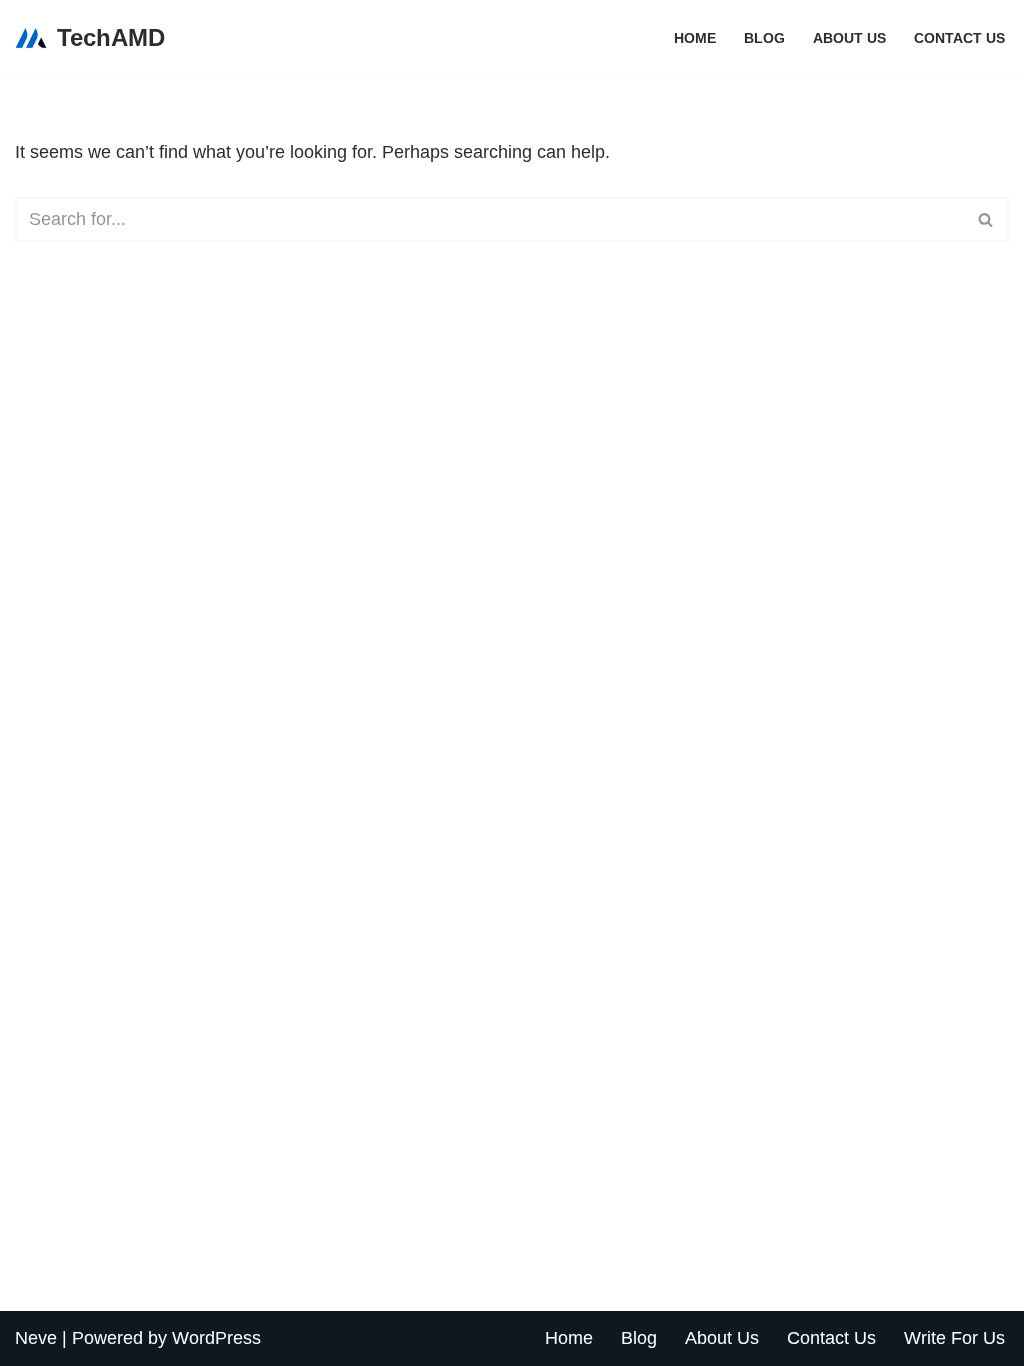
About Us (849, 38)
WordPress (216, 1338)
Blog (764, 38)
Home (695, 38)
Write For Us (954, 1338)
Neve (36, 1338)
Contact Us (959, 38)
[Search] (986, 219)
